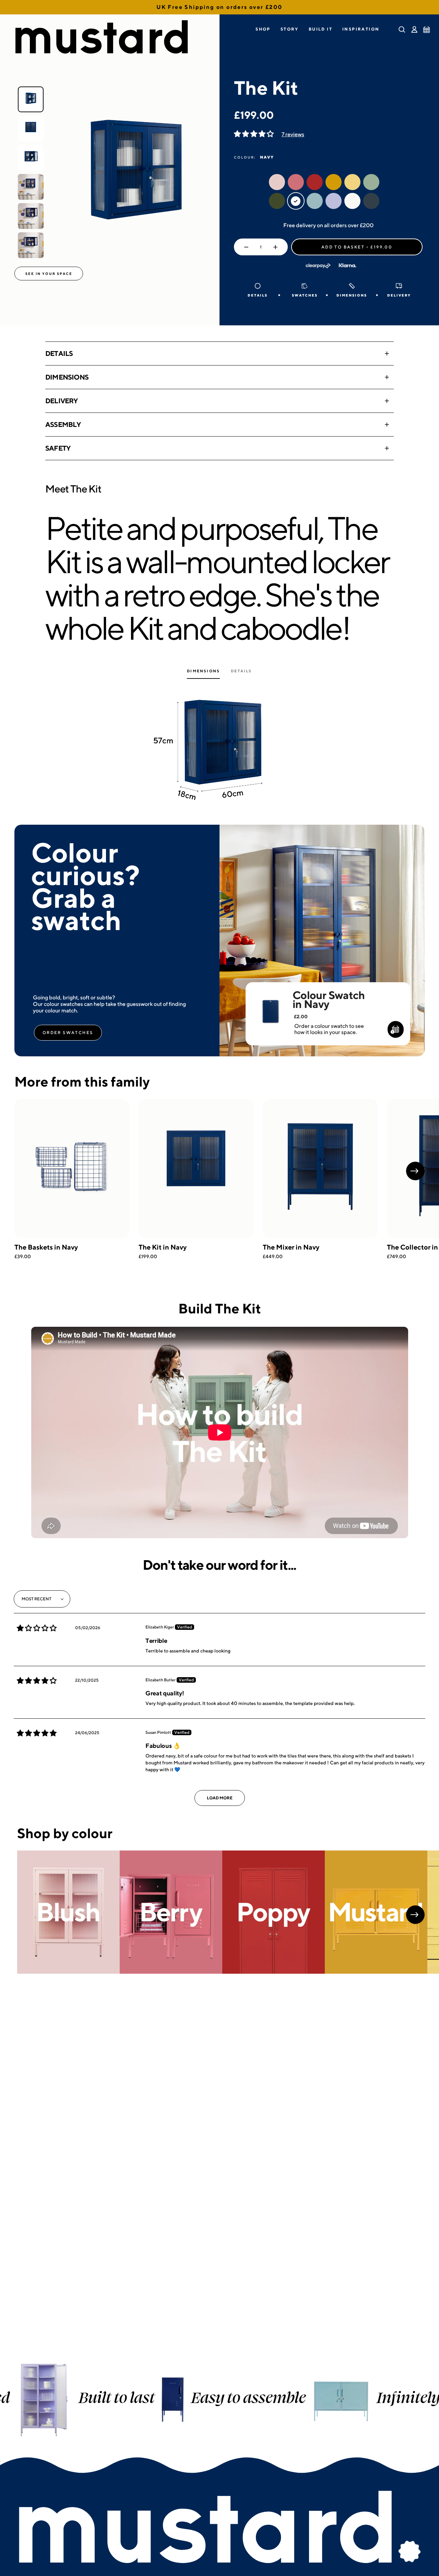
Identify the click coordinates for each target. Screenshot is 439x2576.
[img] (37, 1628)
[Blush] (68, 1912)
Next (415, 1171)
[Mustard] (376, 1912)
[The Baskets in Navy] (72, 1169)
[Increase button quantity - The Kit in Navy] (277, 247)
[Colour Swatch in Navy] (270, 1002)
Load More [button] (220, 1798)
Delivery (62, 401)
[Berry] (171, 1912)
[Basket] (427, 30)
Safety (58, 448)
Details (59, 353)
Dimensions (67, 377)
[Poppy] (274, 1912)
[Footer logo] (219, 2528)
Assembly (63, 424)
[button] (263, 29)
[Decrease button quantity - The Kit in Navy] (245, 247)
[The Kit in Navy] (196, 1169)
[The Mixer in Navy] (320, 1169)
